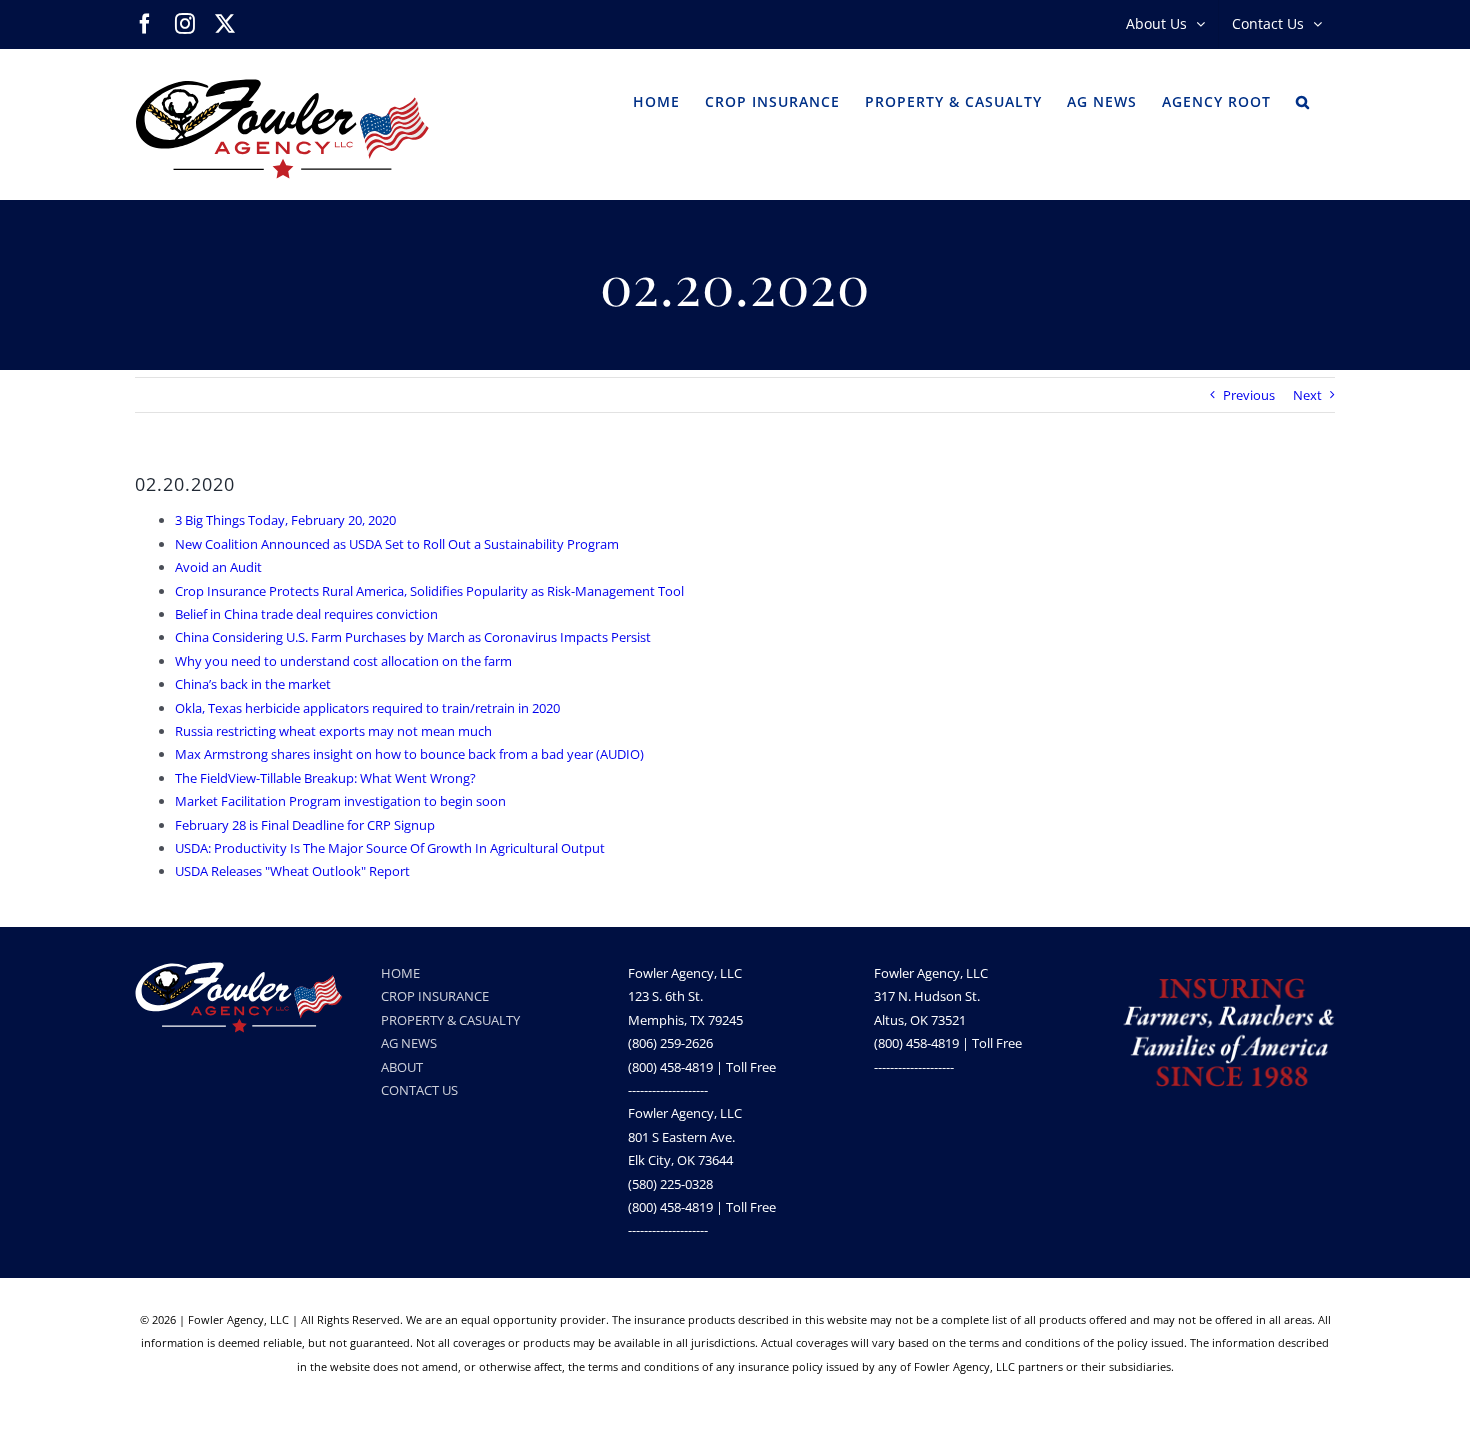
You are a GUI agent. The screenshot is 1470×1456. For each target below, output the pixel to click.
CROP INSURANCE (435, 996)
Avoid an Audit (218, 567)
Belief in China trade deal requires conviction (306, 614)
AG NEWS (409, 1043)
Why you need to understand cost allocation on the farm (343, 661)
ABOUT (402, 1067)
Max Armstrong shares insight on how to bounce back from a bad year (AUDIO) (409, 754)
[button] (1303, 100)
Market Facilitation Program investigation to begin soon (340, 801)
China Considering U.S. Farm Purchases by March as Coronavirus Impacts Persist (413, 637)
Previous (1249, 395)
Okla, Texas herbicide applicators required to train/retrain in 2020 (367, 708)
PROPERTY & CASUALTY (450, 1020)
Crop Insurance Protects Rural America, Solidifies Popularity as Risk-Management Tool (429, 591)
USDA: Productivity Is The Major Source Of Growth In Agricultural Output (390, 848)
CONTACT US (419, 1090)
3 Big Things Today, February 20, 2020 (285, 520)
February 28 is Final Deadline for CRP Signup (305, 825)
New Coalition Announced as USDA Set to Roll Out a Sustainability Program (397, 544)
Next (1307, 395)
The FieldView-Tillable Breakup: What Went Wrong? (325, 778)
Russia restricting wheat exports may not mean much (333, 731)
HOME (400, 973)
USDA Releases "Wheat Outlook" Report (292, 871)
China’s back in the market (253, 684)
